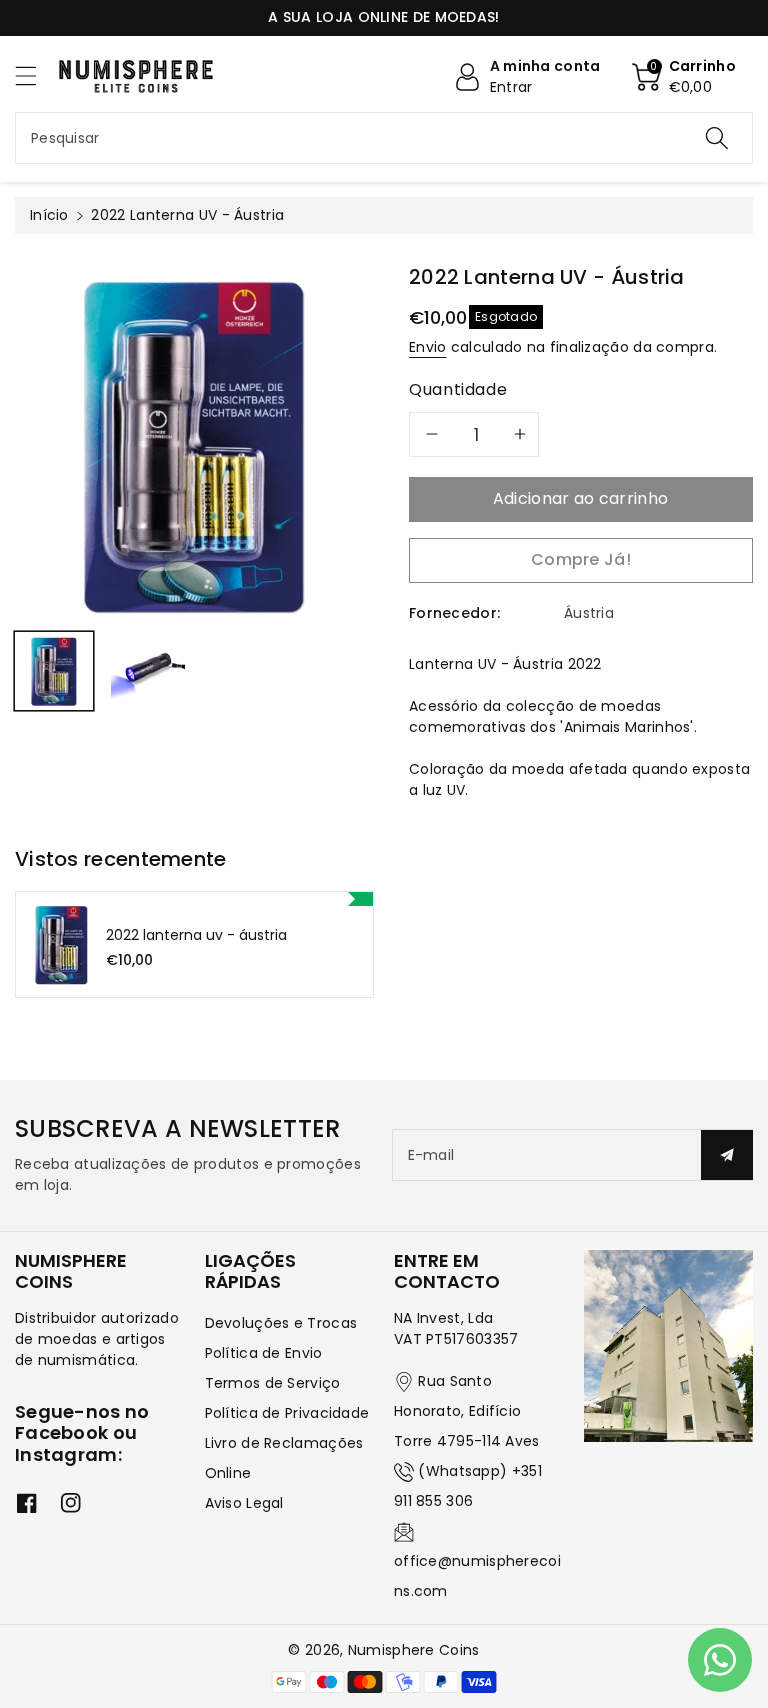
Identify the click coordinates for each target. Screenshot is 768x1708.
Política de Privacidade (287, 1413)
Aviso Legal (244, 1503)
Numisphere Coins (414, 1650)
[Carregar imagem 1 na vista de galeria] (54, 671)
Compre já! (581, 559)
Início (49, 215)
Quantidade (458, 389)
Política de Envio (264, 1353)
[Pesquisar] (717, 138)
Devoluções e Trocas (281, 1323)
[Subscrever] (727, 1155)
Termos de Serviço (273, 1383)
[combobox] (384, 138)
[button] (35, 75)
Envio (428, 347)
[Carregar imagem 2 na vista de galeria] (148, 671)
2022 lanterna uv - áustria (196, 935)
